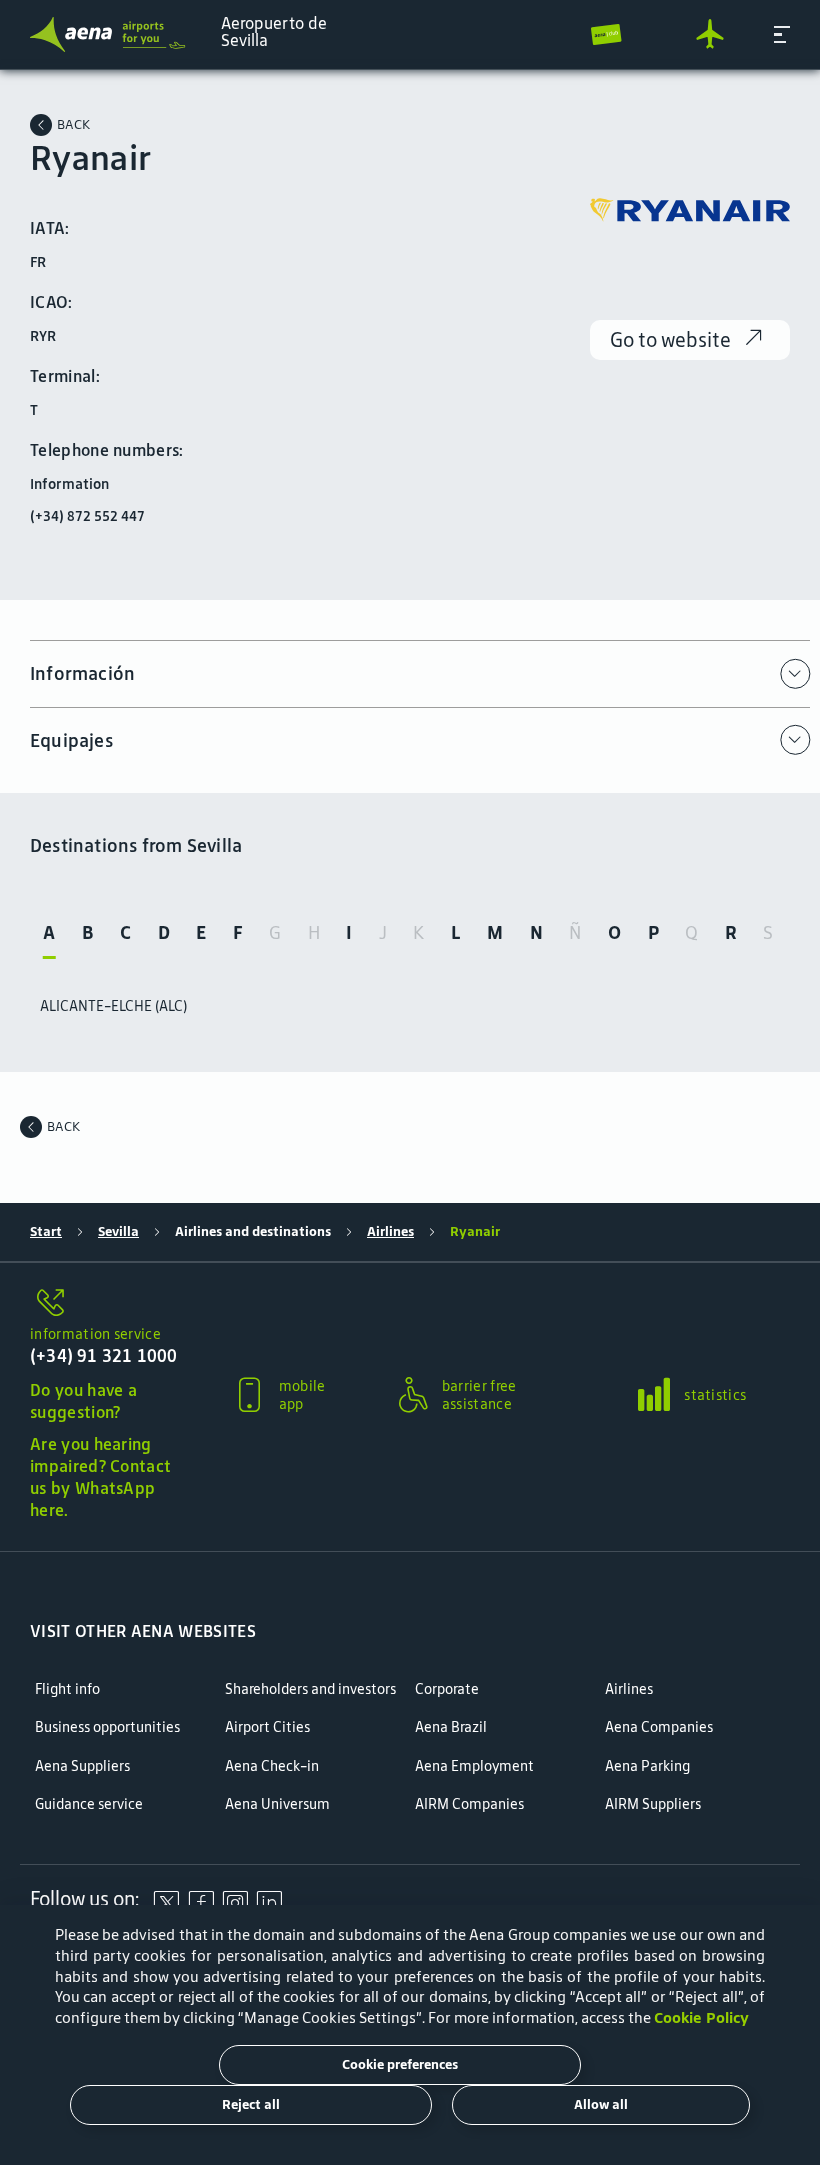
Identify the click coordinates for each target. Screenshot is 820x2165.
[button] (782, 34)
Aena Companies (659, 1727)
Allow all (601, 2104)
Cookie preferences (400, 2064)
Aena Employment (474, 1766)
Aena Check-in (272, 1766)
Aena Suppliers (82, 1766)
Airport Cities (267, 1727)
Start (46, 1231)
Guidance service (89, 1804)
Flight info (67, 1689)
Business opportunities (107, 1727)
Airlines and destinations (253, 1231)
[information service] (106, 1304)
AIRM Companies (469, 1804)
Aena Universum (277, 1804)
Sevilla (118, 1231)
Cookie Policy (701, 2017)
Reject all (251, 2104)
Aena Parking (647, 1766)
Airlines (390, 1231)
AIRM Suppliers (653, 1804)
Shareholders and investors (310, 1689)
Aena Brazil (451, 1727)
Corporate (447, 1689)
